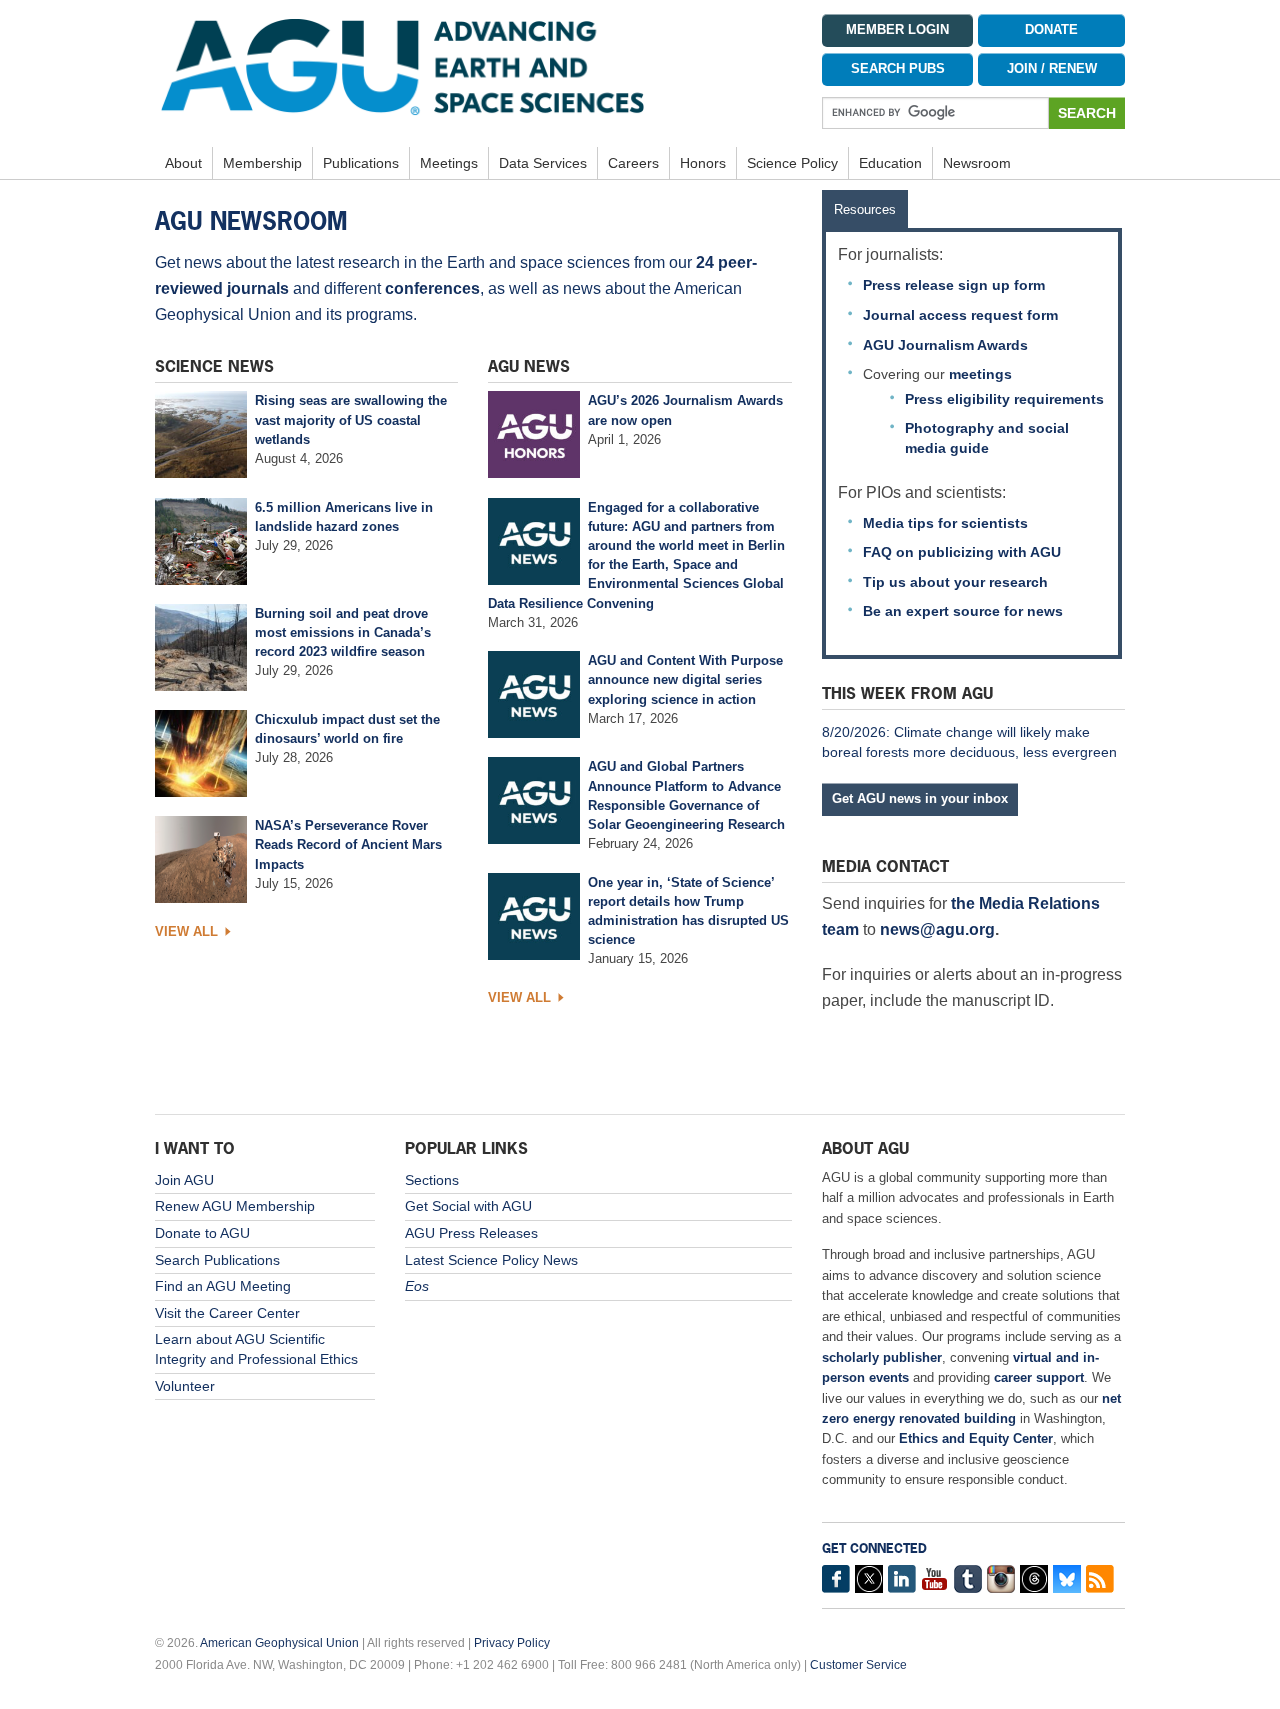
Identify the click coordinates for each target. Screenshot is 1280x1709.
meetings (980, 374)
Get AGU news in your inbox (920, 798)
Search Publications (217, 1260)
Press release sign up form (954, 285)
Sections (432, 1180)
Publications (361, 163)
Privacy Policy (512, 1643)
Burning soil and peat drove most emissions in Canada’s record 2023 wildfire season (343, 632)
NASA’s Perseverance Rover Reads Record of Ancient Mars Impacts (348, 844)
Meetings (449, 163)
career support (1039, 1377)
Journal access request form (960, 315)
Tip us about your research (955, 582)
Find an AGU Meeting (223, 1286)
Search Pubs (898, 69)
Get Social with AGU (468, 1206)
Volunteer (185, 1386)
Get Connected (874, 1548)
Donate (1051, 30)
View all (186, 931)
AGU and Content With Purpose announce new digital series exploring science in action (685, 679)
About (183, 163)
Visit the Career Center (227, 1313)
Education (890, 163)
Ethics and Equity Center (976, 1438)
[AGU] (473, 66)
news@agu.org (937, 929)
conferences (432, 288)
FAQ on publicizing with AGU (962, 552)
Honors (703, 163)
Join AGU (184, 1180)
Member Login (897, 30)
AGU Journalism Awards (945, 345)
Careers (633, 163)
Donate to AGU (202, 1233)
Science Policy (792, 163)
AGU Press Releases (471, 1233)
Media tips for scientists (945, 523)
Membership (262, 163)
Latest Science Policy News (491, 1260)
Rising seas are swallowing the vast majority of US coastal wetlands (351, 419)
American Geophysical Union (279, 1643)
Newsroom (977, 163)
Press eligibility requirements (1004, 399)
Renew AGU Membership (235, 1206)
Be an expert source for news (963, 611)
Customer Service (858, 1665)
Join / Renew (1052, 69)
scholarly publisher (882, 1357)
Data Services (543, 163)
